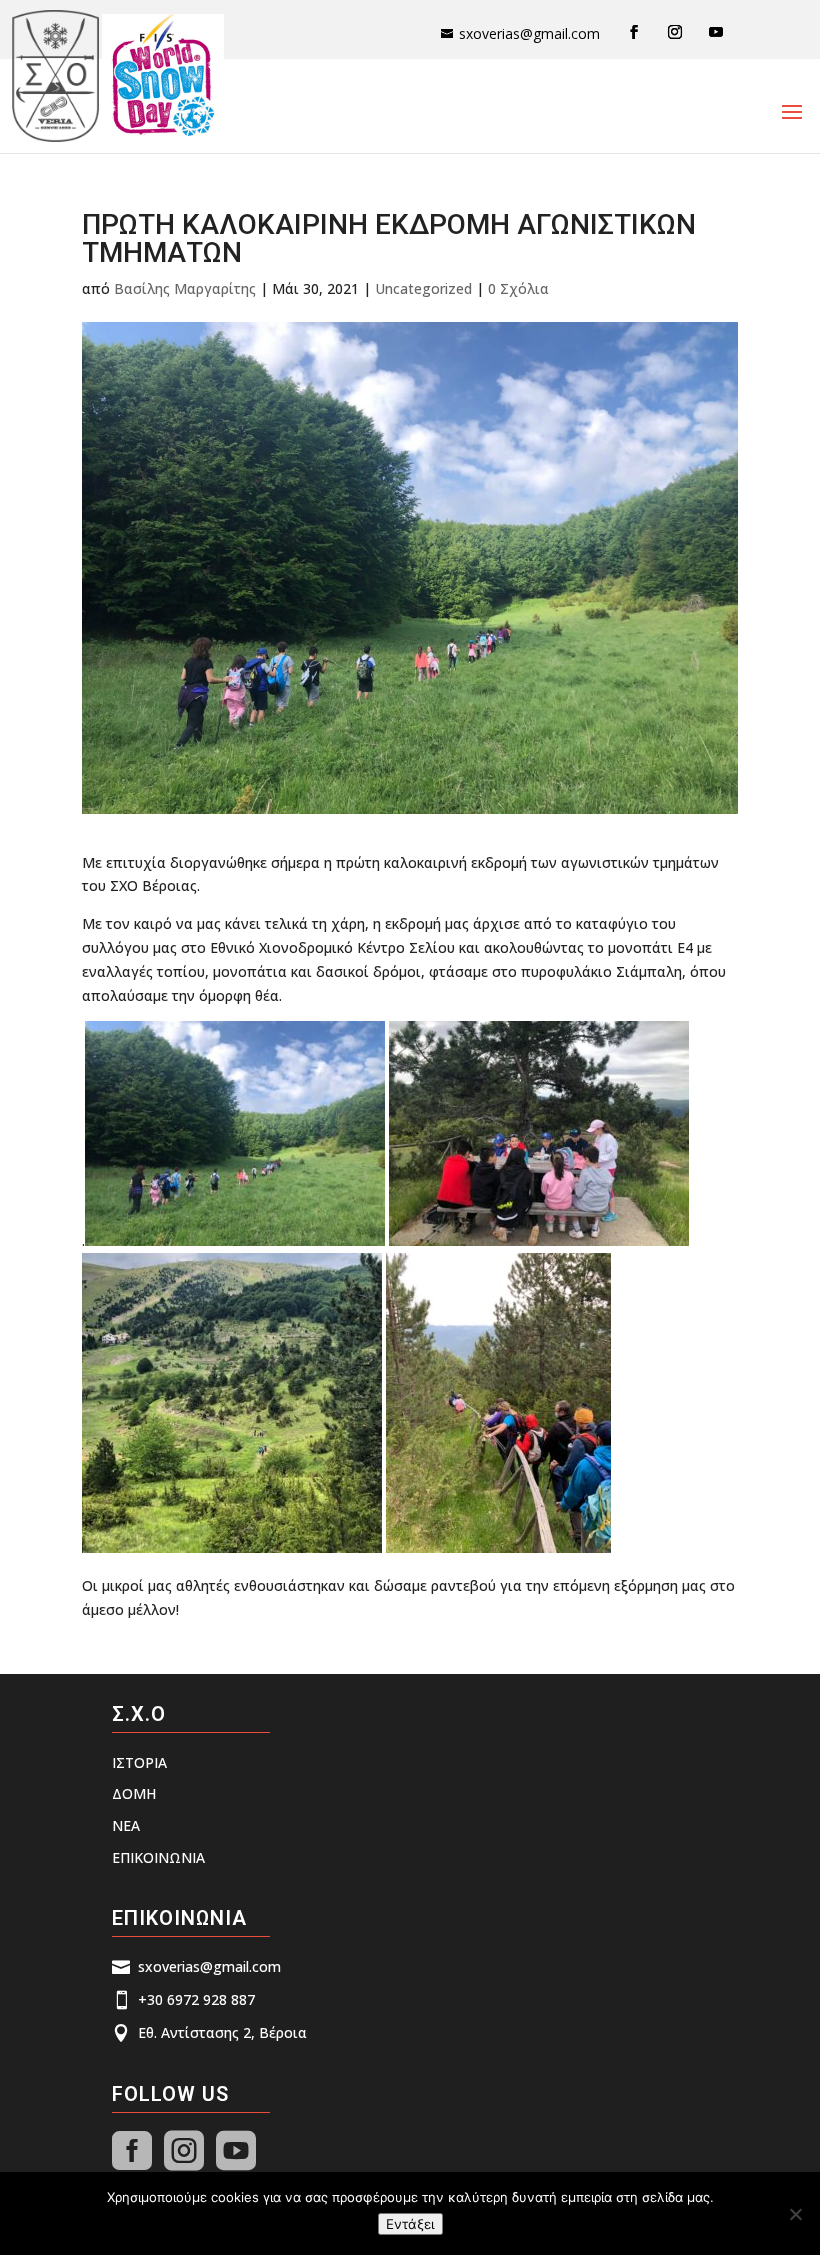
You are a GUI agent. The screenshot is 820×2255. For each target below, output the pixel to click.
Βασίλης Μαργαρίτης (185, 288)
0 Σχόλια (518, 288)
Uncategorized (423, 288)
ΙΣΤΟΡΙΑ (139, 1762)
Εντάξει (410, 2224)
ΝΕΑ (126, 1825)
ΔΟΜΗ (134, 1793)
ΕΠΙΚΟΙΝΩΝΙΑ (158, 1857)
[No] (795, 2214)
